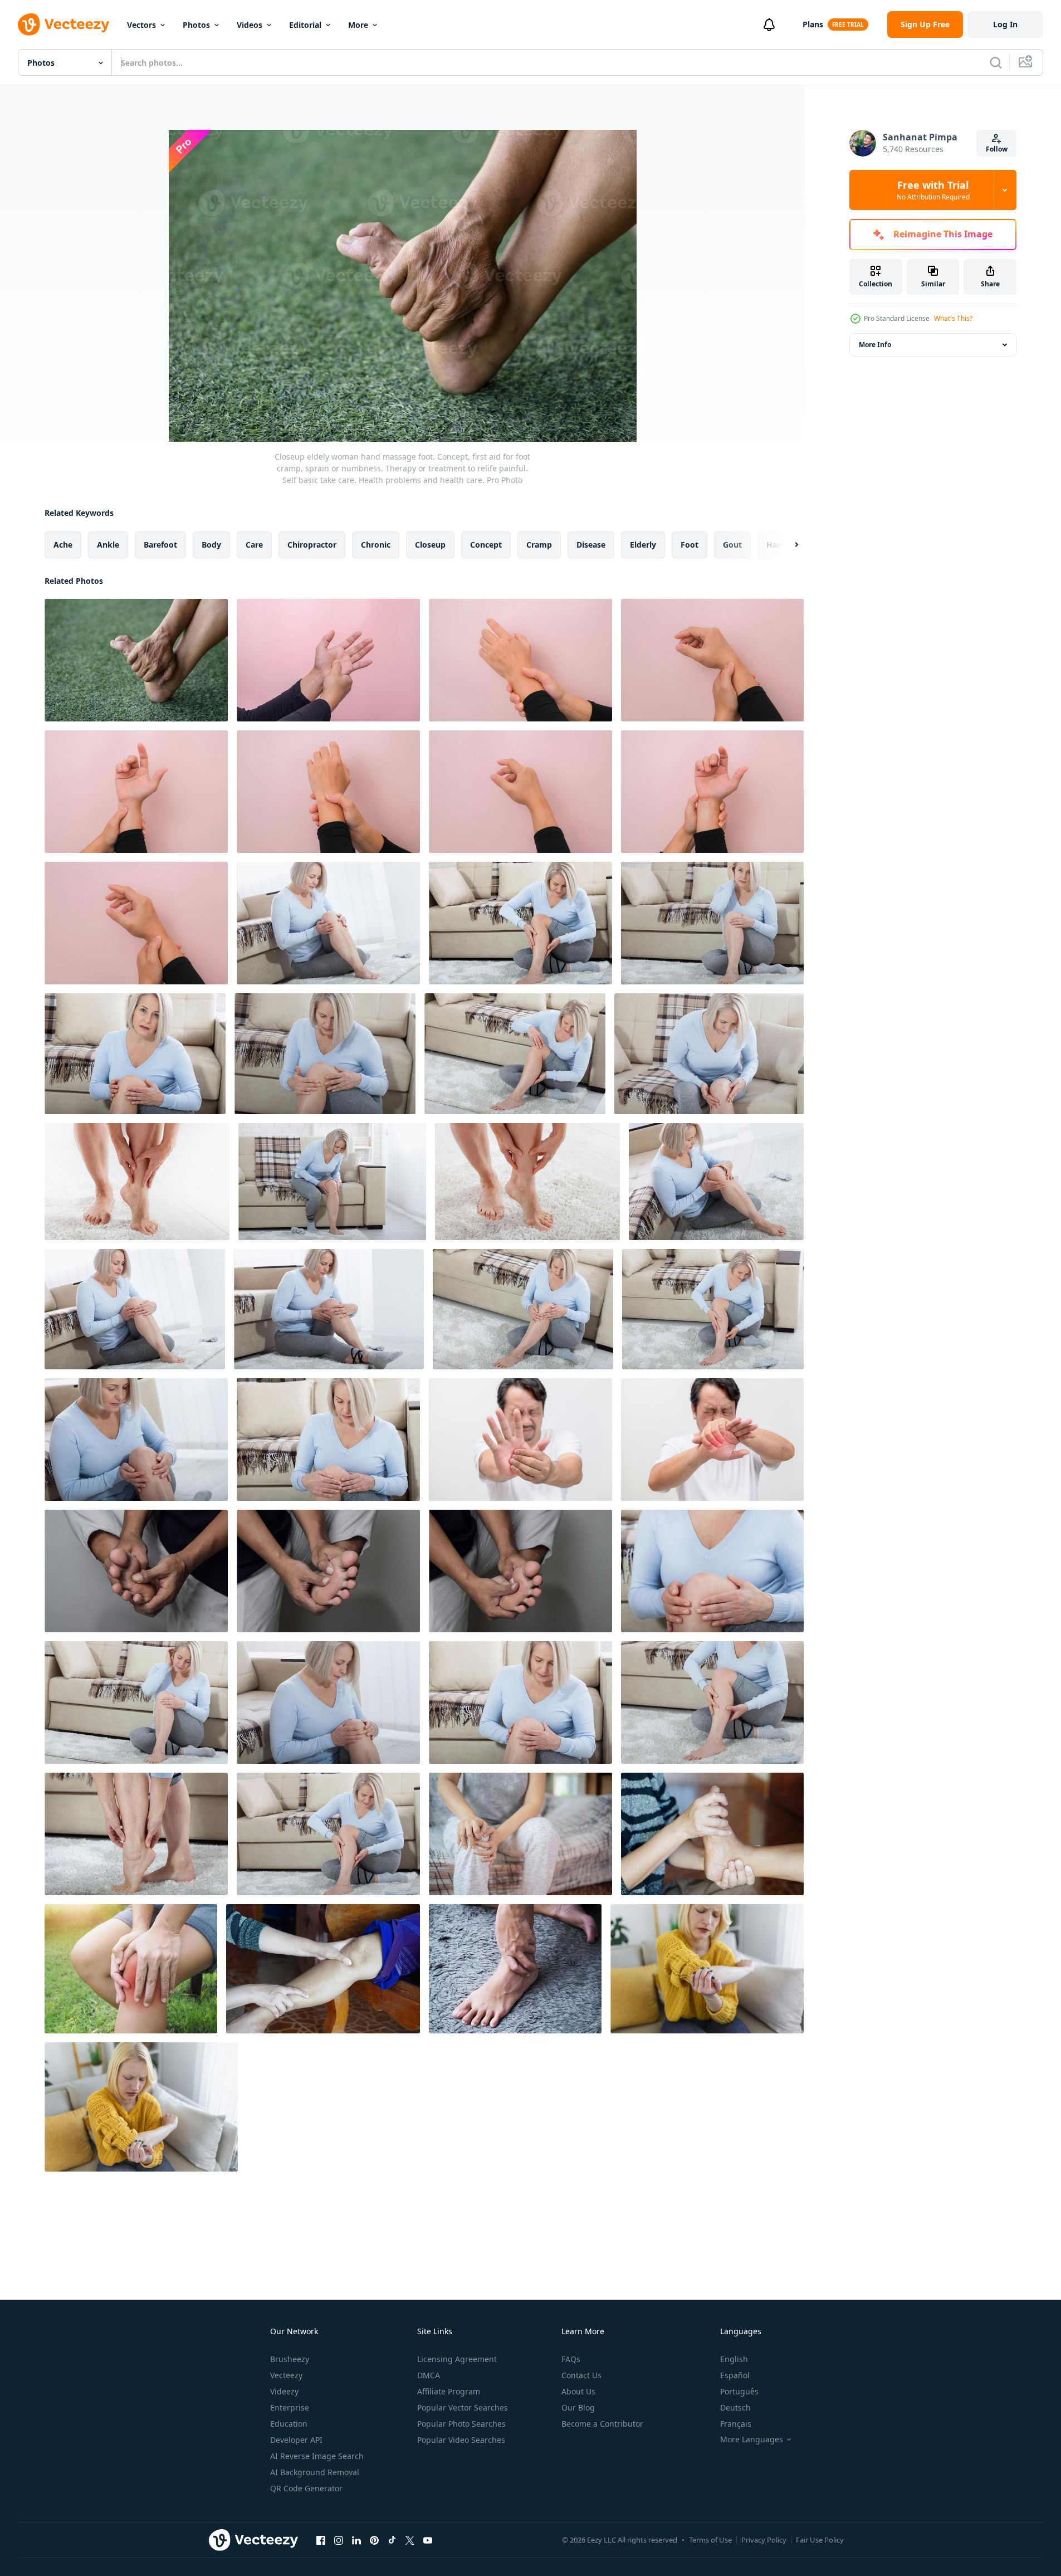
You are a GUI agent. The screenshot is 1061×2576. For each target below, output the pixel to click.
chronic (376, 545)
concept (486, 545)
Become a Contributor (602, 2424)
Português (739, 2391)
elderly (643, 545)
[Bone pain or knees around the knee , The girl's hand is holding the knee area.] (520, 1834)
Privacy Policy (764, 2540)
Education (289, 2424)
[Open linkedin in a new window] (356, 2540)
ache (63, 545)
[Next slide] (787, 545)
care (254, 545)
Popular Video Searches (461, 2440)
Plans (813, 24)
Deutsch (735, 2407)
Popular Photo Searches (461, 2424)
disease (591, 545)
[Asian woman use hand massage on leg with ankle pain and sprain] (515, 1969)
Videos (250, 25)
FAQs (571, 2359)
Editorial (305, 25)
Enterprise (290, 2407)
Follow (997, 149)
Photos (196, 25)
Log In (1005, 24)
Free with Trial (933, 190)
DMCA (429, 2375)
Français (736, 2424)
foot (690, 545)
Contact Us (581, 2375)
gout (732, 545)
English (734, 2359)
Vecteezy (286, 2375)
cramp (539, 545)
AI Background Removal (315, 2472)
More (358, 25)
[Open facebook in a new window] (321, 2540)
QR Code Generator (306, 2488)
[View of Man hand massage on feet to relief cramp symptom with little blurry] (136, 1571)
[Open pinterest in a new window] (374, 2540)
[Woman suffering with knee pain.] (131, 1969)
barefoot (160, 545)
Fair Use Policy (820, 2540)
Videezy (284, 2391)
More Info (875, 345)
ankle (108, 545)
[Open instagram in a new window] (339, 2540)
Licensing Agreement (457, 2359)
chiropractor (312, 545)
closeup (430, 545)
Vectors (141, 25)
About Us (578, 2391)
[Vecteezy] (63, 25)
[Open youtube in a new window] (428, 2540)
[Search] (996, 62)
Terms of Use (710, 2540)
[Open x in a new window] (410, 2540)
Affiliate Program (449, 2391)
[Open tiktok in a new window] (392, 2540)
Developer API (296, 2440)
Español (735, 2375)
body (211, 545)
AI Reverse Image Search (317, 2456)
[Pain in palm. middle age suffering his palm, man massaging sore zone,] (712, 1440)
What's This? (953, 318)
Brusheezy (290, 2359)
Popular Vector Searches (463, 2407)
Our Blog (578, 2407)
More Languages (752, 2440)
